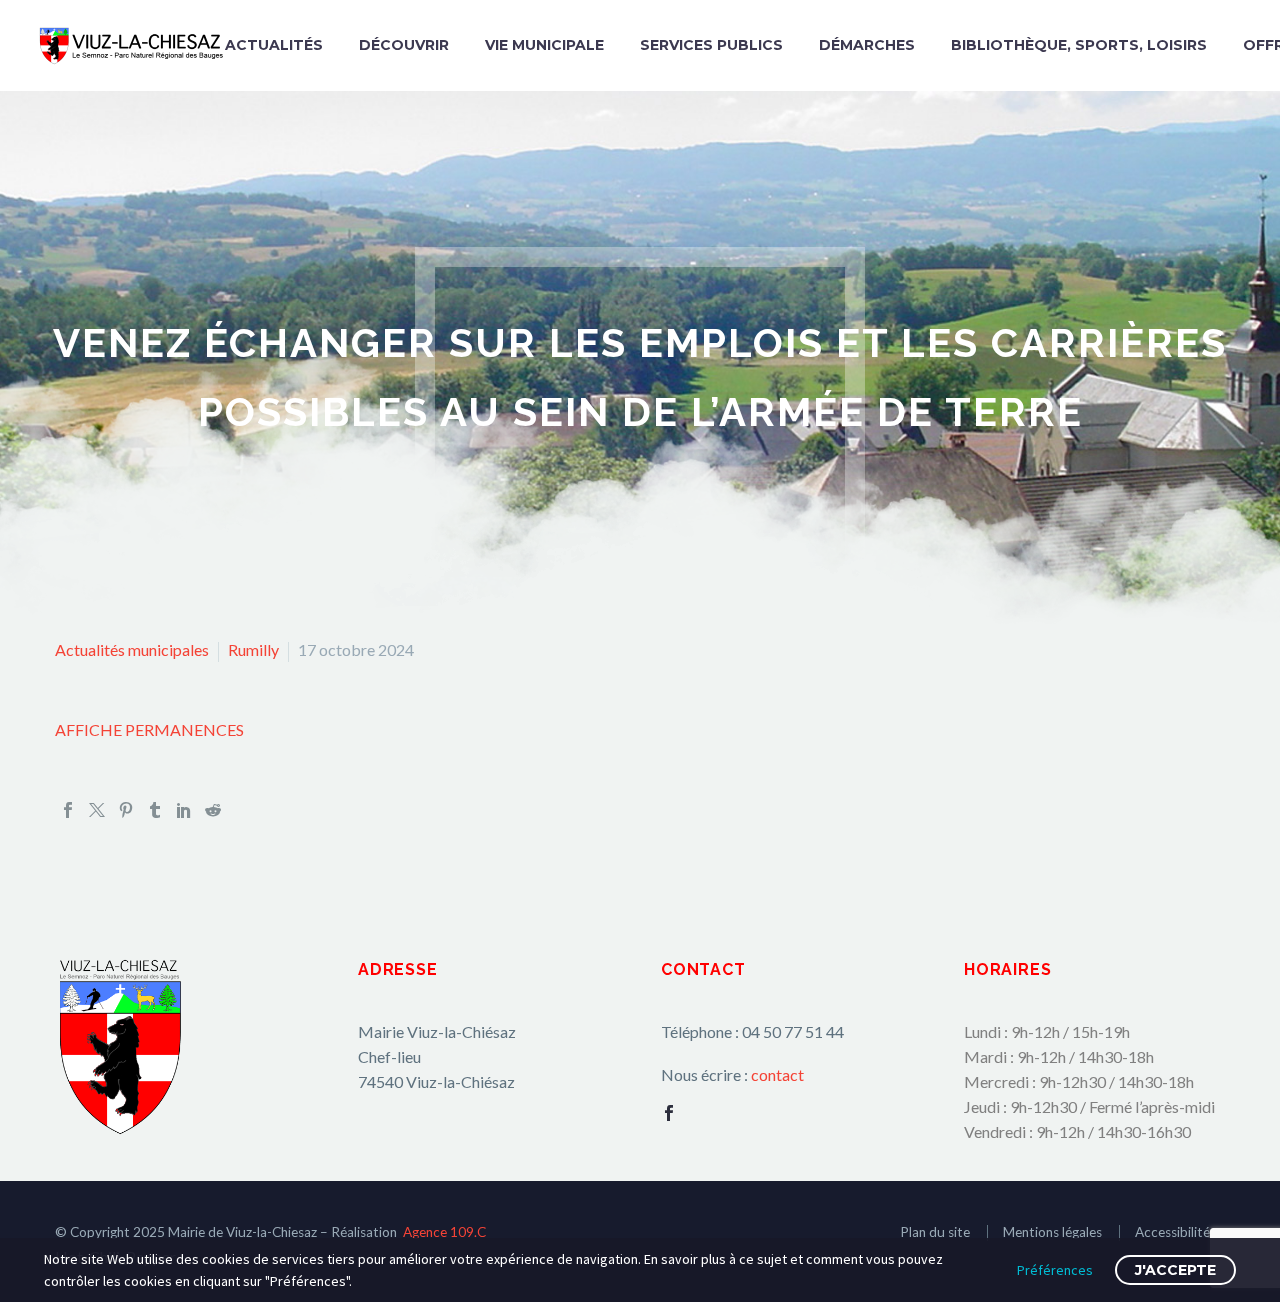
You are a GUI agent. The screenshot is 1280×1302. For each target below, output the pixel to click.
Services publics (711, 45)
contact (777, 1074)
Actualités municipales (132, 649)
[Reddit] (213, 810)
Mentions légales (1052, 1232)
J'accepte (1175, 1270)
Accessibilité (1172, 1232)
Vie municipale (544, 45)
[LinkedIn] (184, 810)
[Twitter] (97, 810)
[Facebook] (68, 810)
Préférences (1055, 1270)
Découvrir (404, 45)
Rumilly (253, 649)
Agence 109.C (444, 1232)
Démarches (867, 45)
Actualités (274, 45)
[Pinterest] (126, 810)
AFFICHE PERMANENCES (149, 729)
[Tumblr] (155, 810)
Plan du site (935, 1232)
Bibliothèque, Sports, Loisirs (1079, 45)
